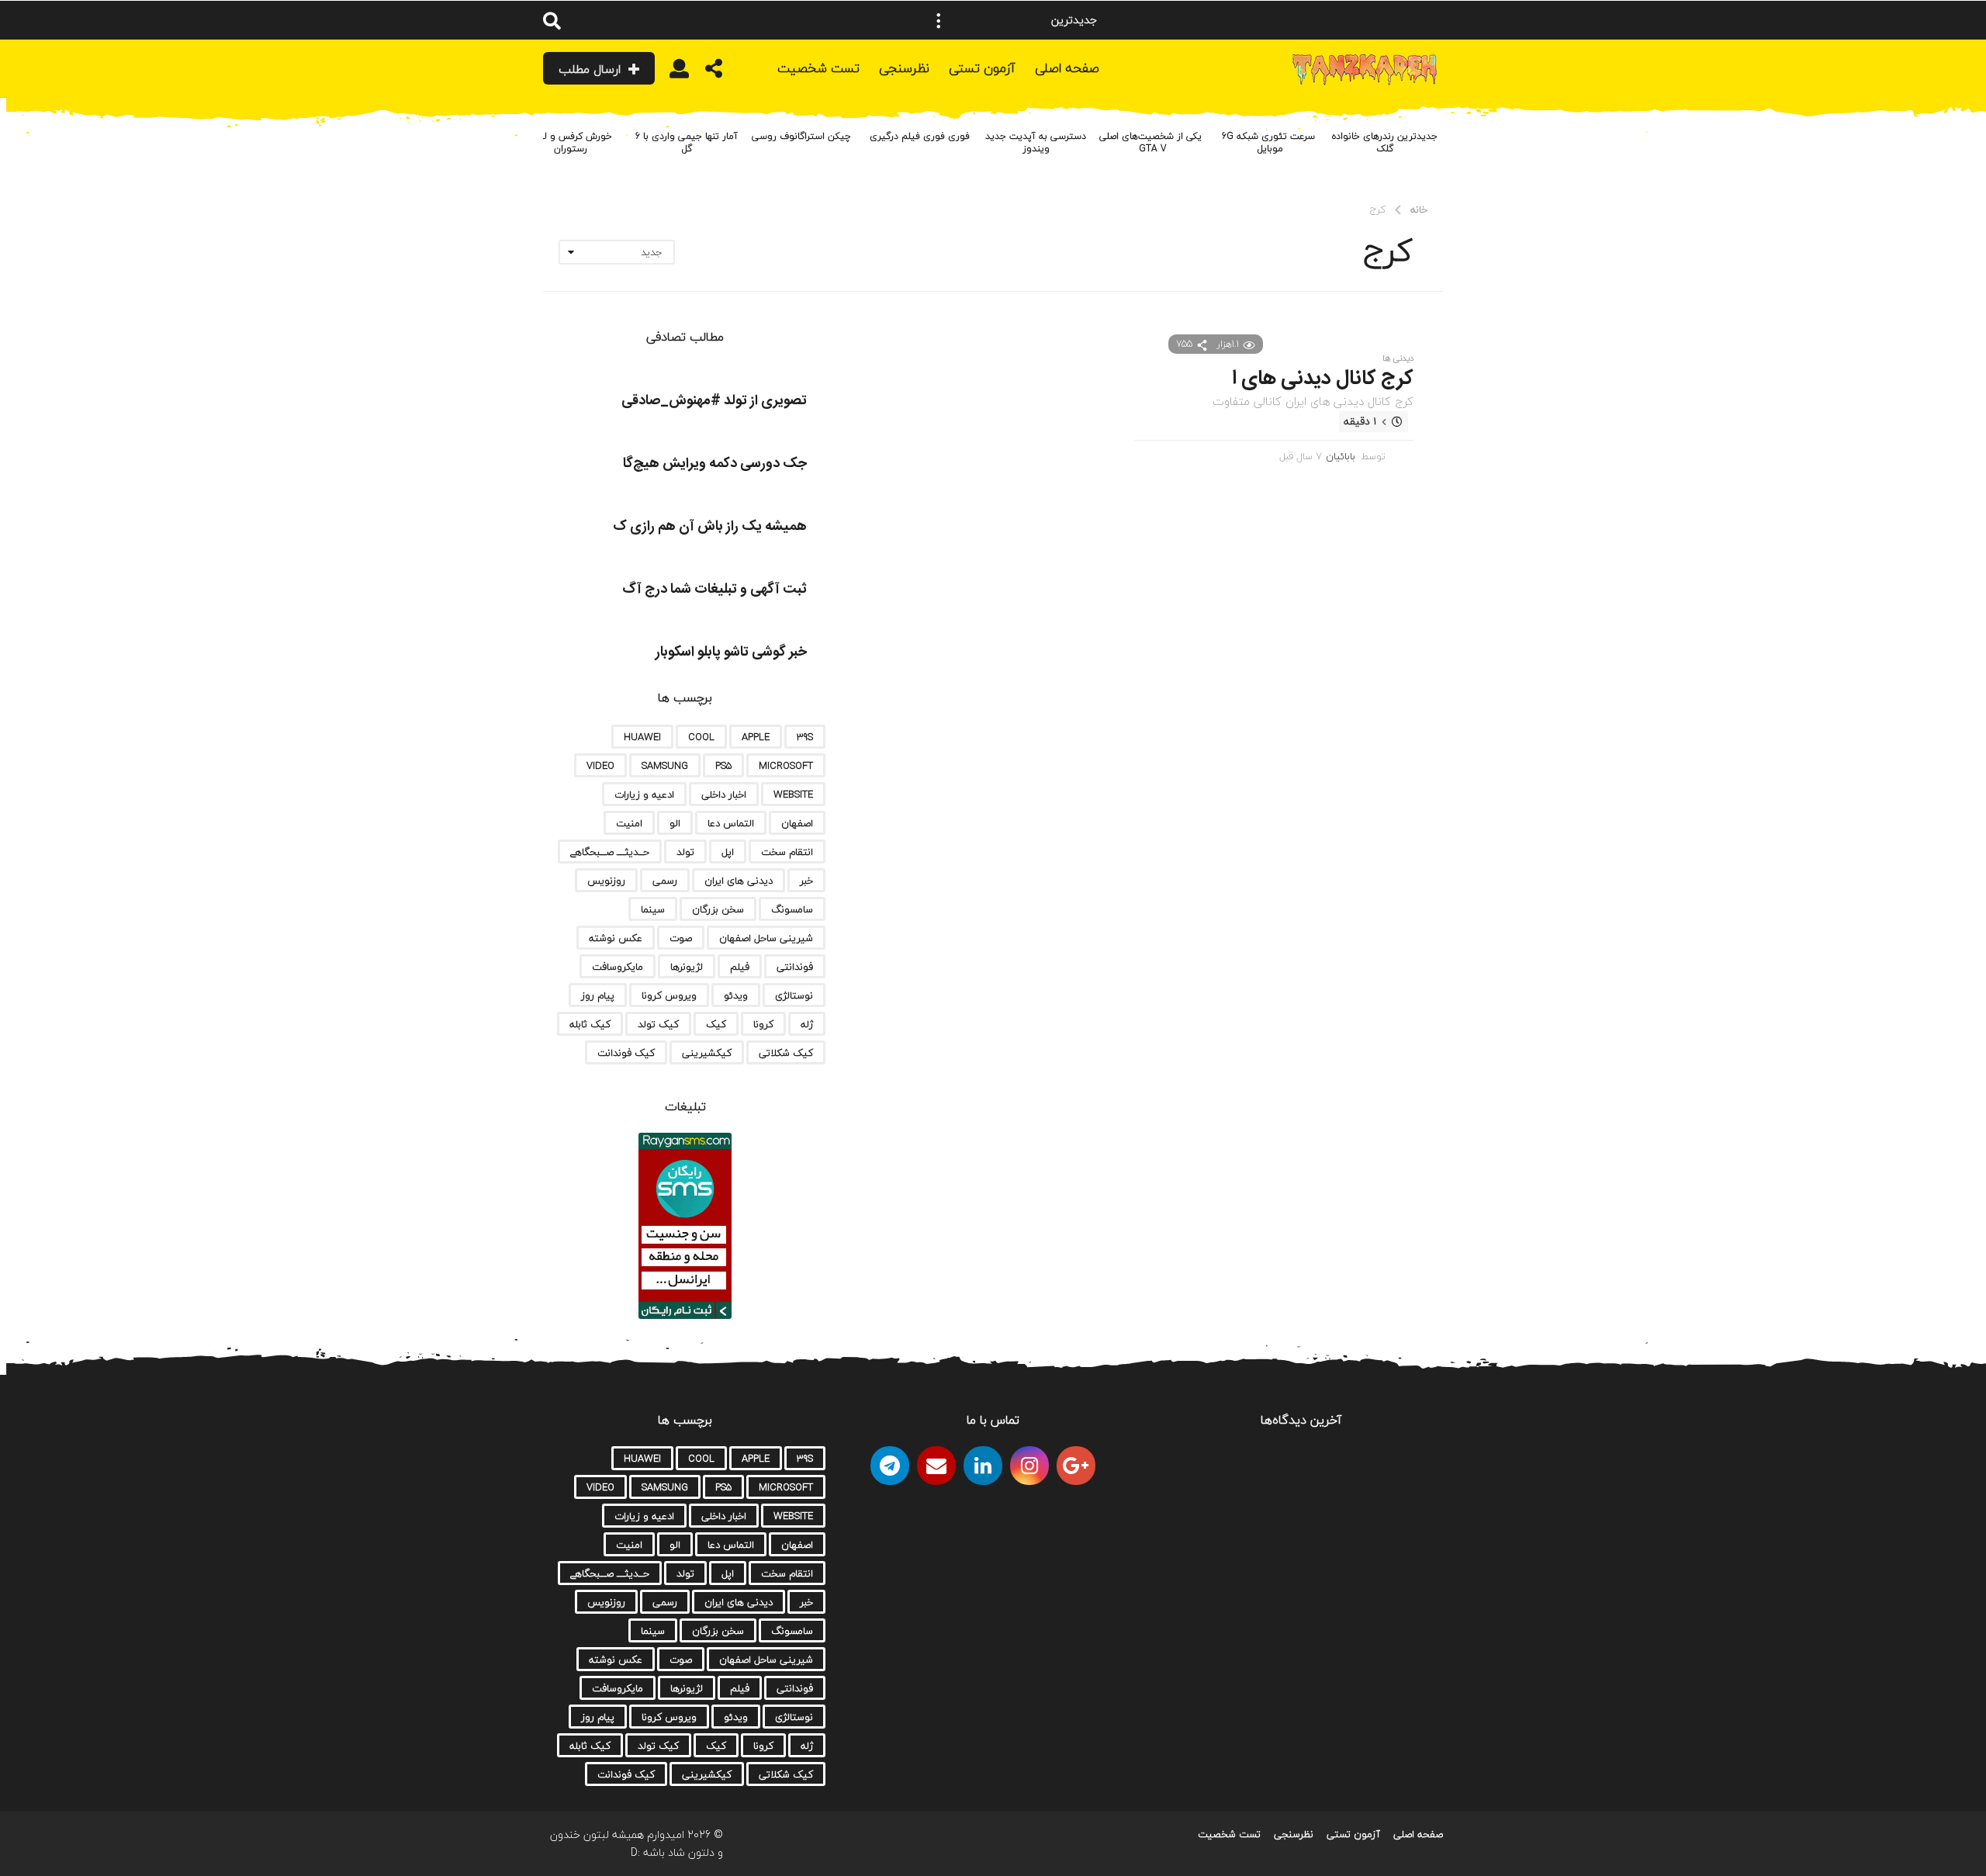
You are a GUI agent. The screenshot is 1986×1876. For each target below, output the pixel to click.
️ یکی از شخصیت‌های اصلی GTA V (1152, 142)
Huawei (642, 737)
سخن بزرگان (718, 909)
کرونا (763, 1024)
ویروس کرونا (669, 995)
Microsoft (786, 766)
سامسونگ (792, 909)
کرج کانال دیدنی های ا (1323, 379)
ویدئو (736, 995)
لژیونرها (687, 967)
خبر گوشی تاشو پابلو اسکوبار (731, 652)
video (600, 766)
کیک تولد (658, 1024)
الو (675, 823)
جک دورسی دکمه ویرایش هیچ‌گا (715, 464)
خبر (806, 881)
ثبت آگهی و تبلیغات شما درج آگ (714, 590)
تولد (685, 852)
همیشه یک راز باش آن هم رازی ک (710, 527)
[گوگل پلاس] (1076, 1466)
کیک (716, 1024)
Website (793, 794)
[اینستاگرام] (1029, 1466)
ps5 (723, 766)
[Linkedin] (983, 1466)
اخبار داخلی (724, 794)
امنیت (629, 823)
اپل (728, 852)
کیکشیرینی (707, 1053)
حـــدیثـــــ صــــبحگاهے (610, 852)
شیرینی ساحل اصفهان (766, 938)
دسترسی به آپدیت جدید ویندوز (1036, 142)
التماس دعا (731, 823)
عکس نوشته (616, 938)
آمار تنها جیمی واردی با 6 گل (687, 142)
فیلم (740, 967)
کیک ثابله (590, 1024)
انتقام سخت (787, 852)
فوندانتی (795, 967)
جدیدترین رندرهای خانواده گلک (1385, 142)
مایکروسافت (618, 967)
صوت (681, 938)
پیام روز (598, 995)
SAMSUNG (665, 766)
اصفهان (797, 823)
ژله (807, 1024)
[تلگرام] (890, 1466)
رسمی (665, 881)
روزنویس (606, 881)
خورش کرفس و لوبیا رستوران (570, 142)
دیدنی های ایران (739, 881)
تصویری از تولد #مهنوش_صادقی (714, 401)
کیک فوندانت (626, 1053)
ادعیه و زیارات (644, 794)
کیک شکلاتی (786, 1053)
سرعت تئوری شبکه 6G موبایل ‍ (1268, 142)
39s (805, 737)
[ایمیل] (936, 1466)
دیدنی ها (1398, 358)
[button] (939, 20)
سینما (653, 909)
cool (701, 737)
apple (756, 737)
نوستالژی (794, 995)
